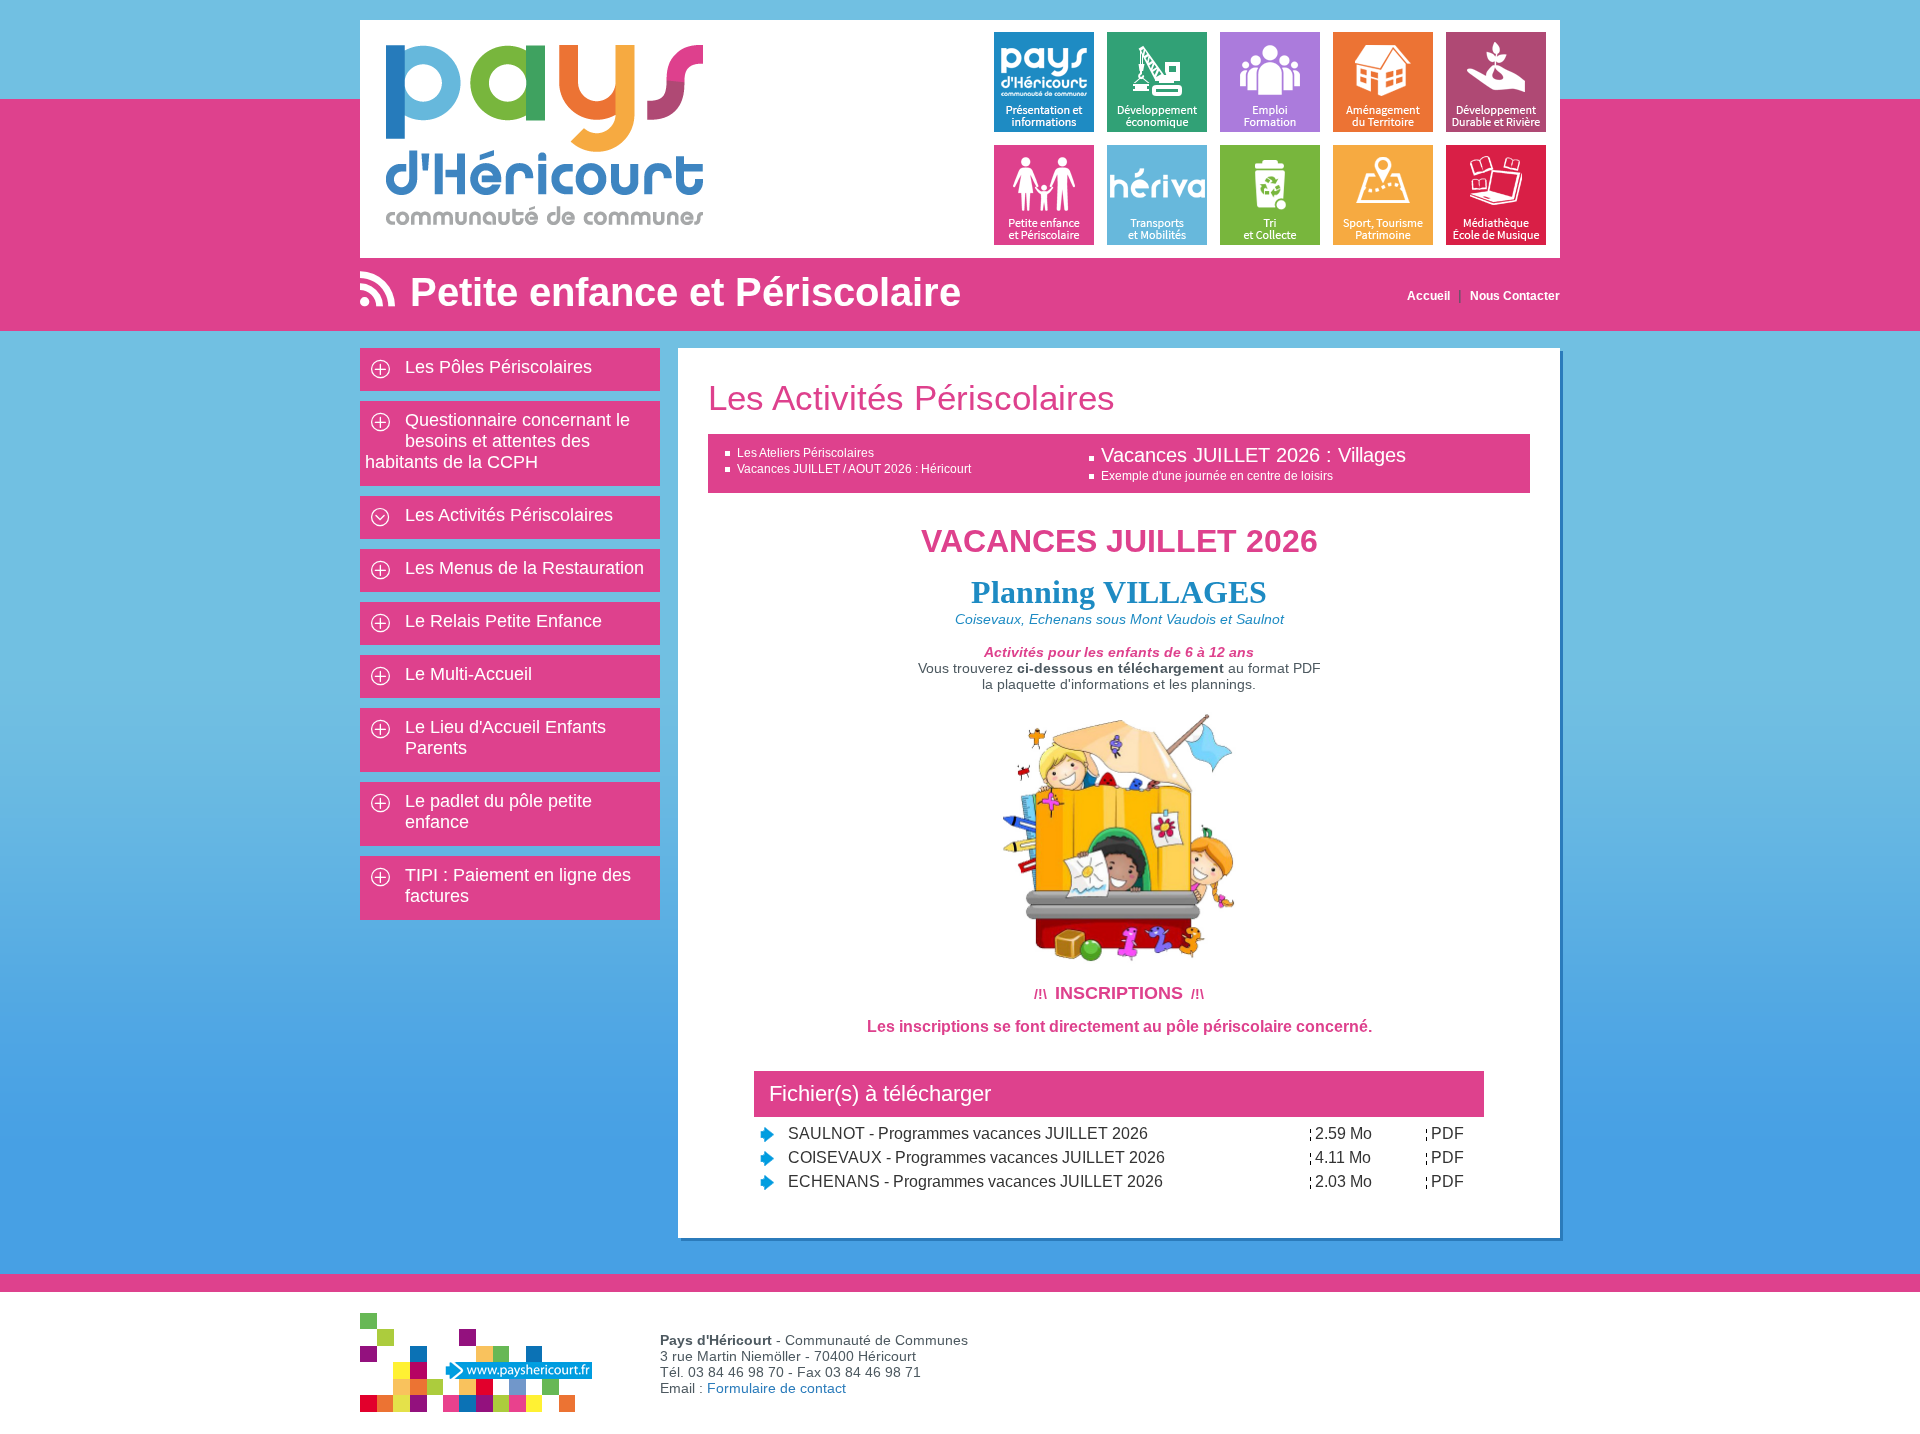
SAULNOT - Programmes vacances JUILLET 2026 (968, 1133)
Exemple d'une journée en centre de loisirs (1217, 476)
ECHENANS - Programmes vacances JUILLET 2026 (975, 1181)
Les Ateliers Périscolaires (805, 453)
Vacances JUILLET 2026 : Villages (1253, 455)
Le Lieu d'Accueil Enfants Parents (505, 737)
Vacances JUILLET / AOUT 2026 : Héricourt (854, 469)
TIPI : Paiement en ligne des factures (518, 885)
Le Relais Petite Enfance (503, 621)
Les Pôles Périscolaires (498, 367)
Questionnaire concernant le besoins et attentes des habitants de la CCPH (497, 441)
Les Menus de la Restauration (524, 568)
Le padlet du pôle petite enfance (498, 811)
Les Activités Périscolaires (509, 515)
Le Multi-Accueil (468, 674)
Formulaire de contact (776, 1388)
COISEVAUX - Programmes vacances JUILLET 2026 (976, 1157)
